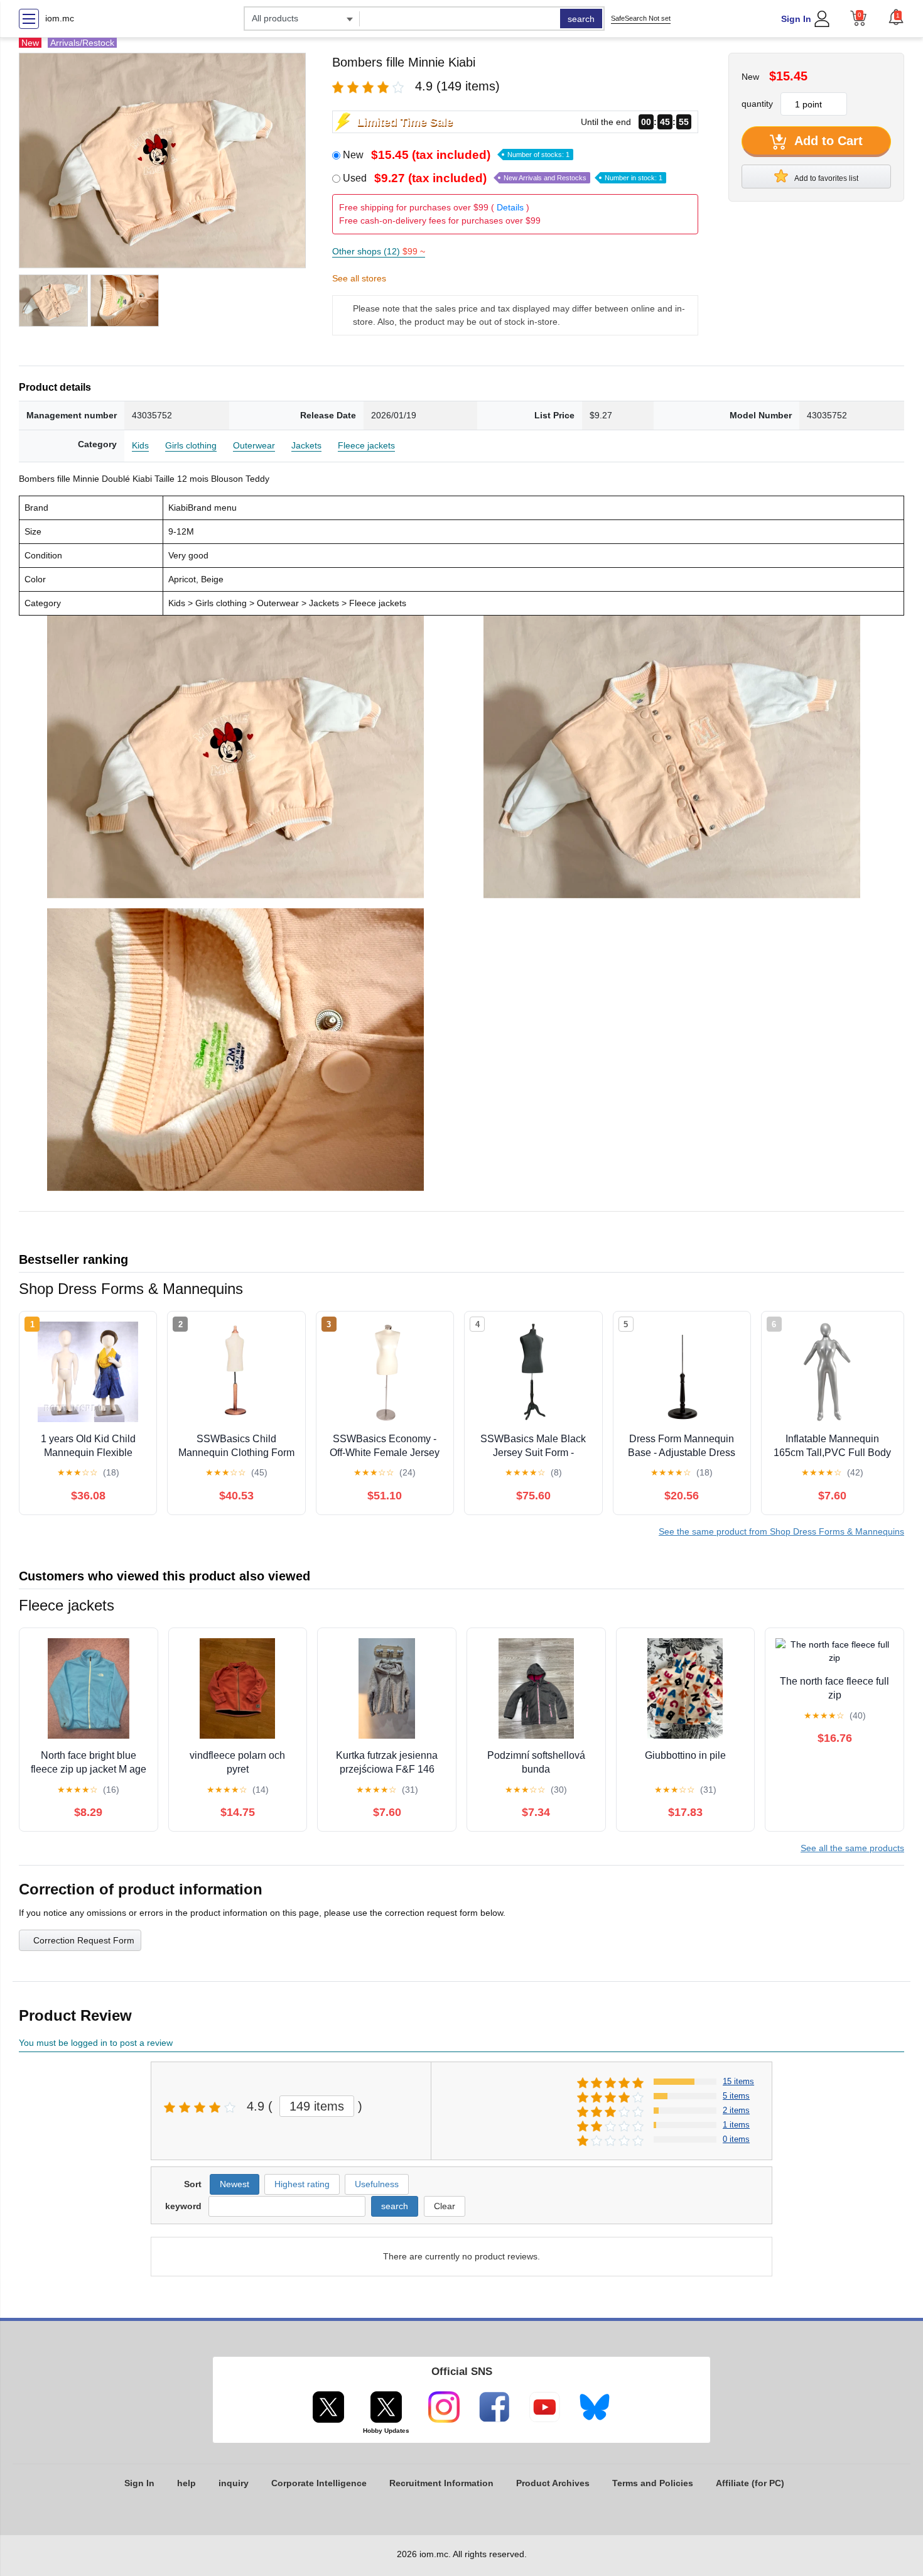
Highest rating (302, 2184)
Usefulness (377, 2184)
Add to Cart (827, 141)
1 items (736, 2125)
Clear (445, 2206)
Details (510, 207)
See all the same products (852, 1848)
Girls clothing (191, 445)
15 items (738, 2081)
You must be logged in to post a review (96, 2043)
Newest (235, 2184)
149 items (317, 2106)
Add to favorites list (826, 178)
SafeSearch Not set (641, 18)
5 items (736, 2096)
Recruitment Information (441, 2483)
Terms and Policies (653, 2483)
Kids (140, 445)
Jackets (306, 445)
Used (503, 178)
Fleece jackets (366, 445)
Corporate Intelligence (319, 2483)
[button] (896, 17)
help (186, 2483)
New (456, 155)
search (581, 19)
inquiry (234, 2483)
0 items (736, 2139)
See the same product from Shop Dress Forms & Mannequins (781, 1531)
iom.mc (60, 18)
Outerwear (254, 445)
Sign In (796, 19)
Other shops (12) (379, 251)
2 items (736, 2110)
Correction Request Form (84, 1940)
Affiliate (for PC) (750, 2483)
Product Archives (553, 2483)
